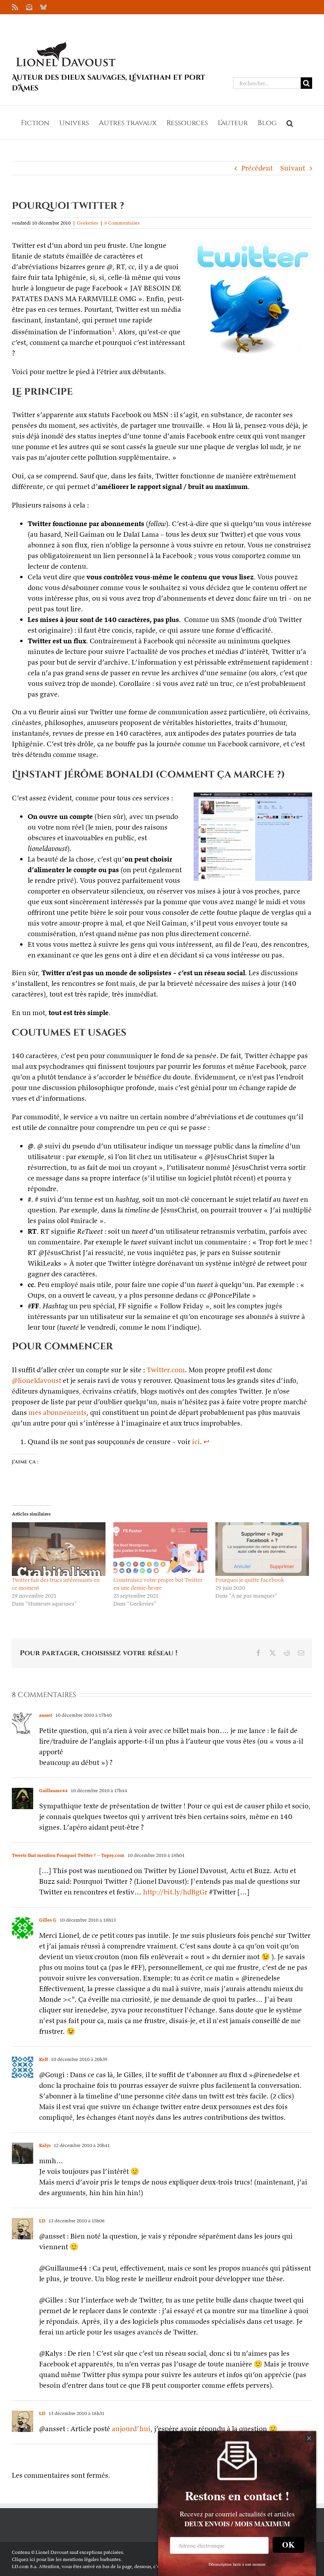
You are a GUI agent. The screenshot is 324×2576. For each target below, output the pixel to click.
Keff (43, 2059)
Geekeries (88, 223)
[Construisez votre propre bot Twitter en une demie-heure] (160, 1549)
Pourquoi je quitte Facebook (250, 1580)
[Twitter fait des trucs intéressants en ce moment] (59, 1549)
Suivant (293, 168)
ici (196, 1442)
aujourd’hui (131, 2429)
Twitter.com (166, 1370)
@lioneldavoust (37, 1380)
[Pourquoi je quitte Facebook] (262, 1549)
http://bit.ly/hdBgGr (175, 1892)
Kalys (45, 2145)
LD (42, 2221)
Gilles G (48, 1920)
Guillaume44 (53, 1790)
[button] (290, 122)
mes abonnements (57, 1412)
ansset (46, 1715)
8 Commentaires (122, 223)
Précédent (257, 168)
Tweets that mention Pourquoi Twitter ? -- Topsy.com (68, 1855)
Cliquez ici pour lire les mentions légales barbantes (66, 2559)
